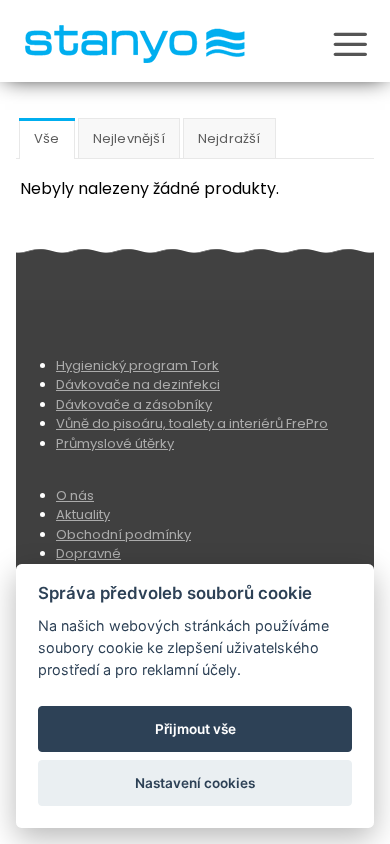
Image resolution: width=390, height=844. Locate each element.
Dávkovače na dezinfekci (138, 384)
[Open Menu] (350, 47)
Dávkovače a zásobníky (134, 404)
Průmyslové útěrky (115, 443)
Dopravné (88, 553)
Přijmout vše (195, 729)
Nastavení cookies (195, 783)
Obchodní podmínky (123, 534)
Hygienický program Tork (137, 365)
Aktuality (83, 514)
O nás (75, 495)
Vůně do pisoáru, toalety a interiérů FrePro (192, 423)
